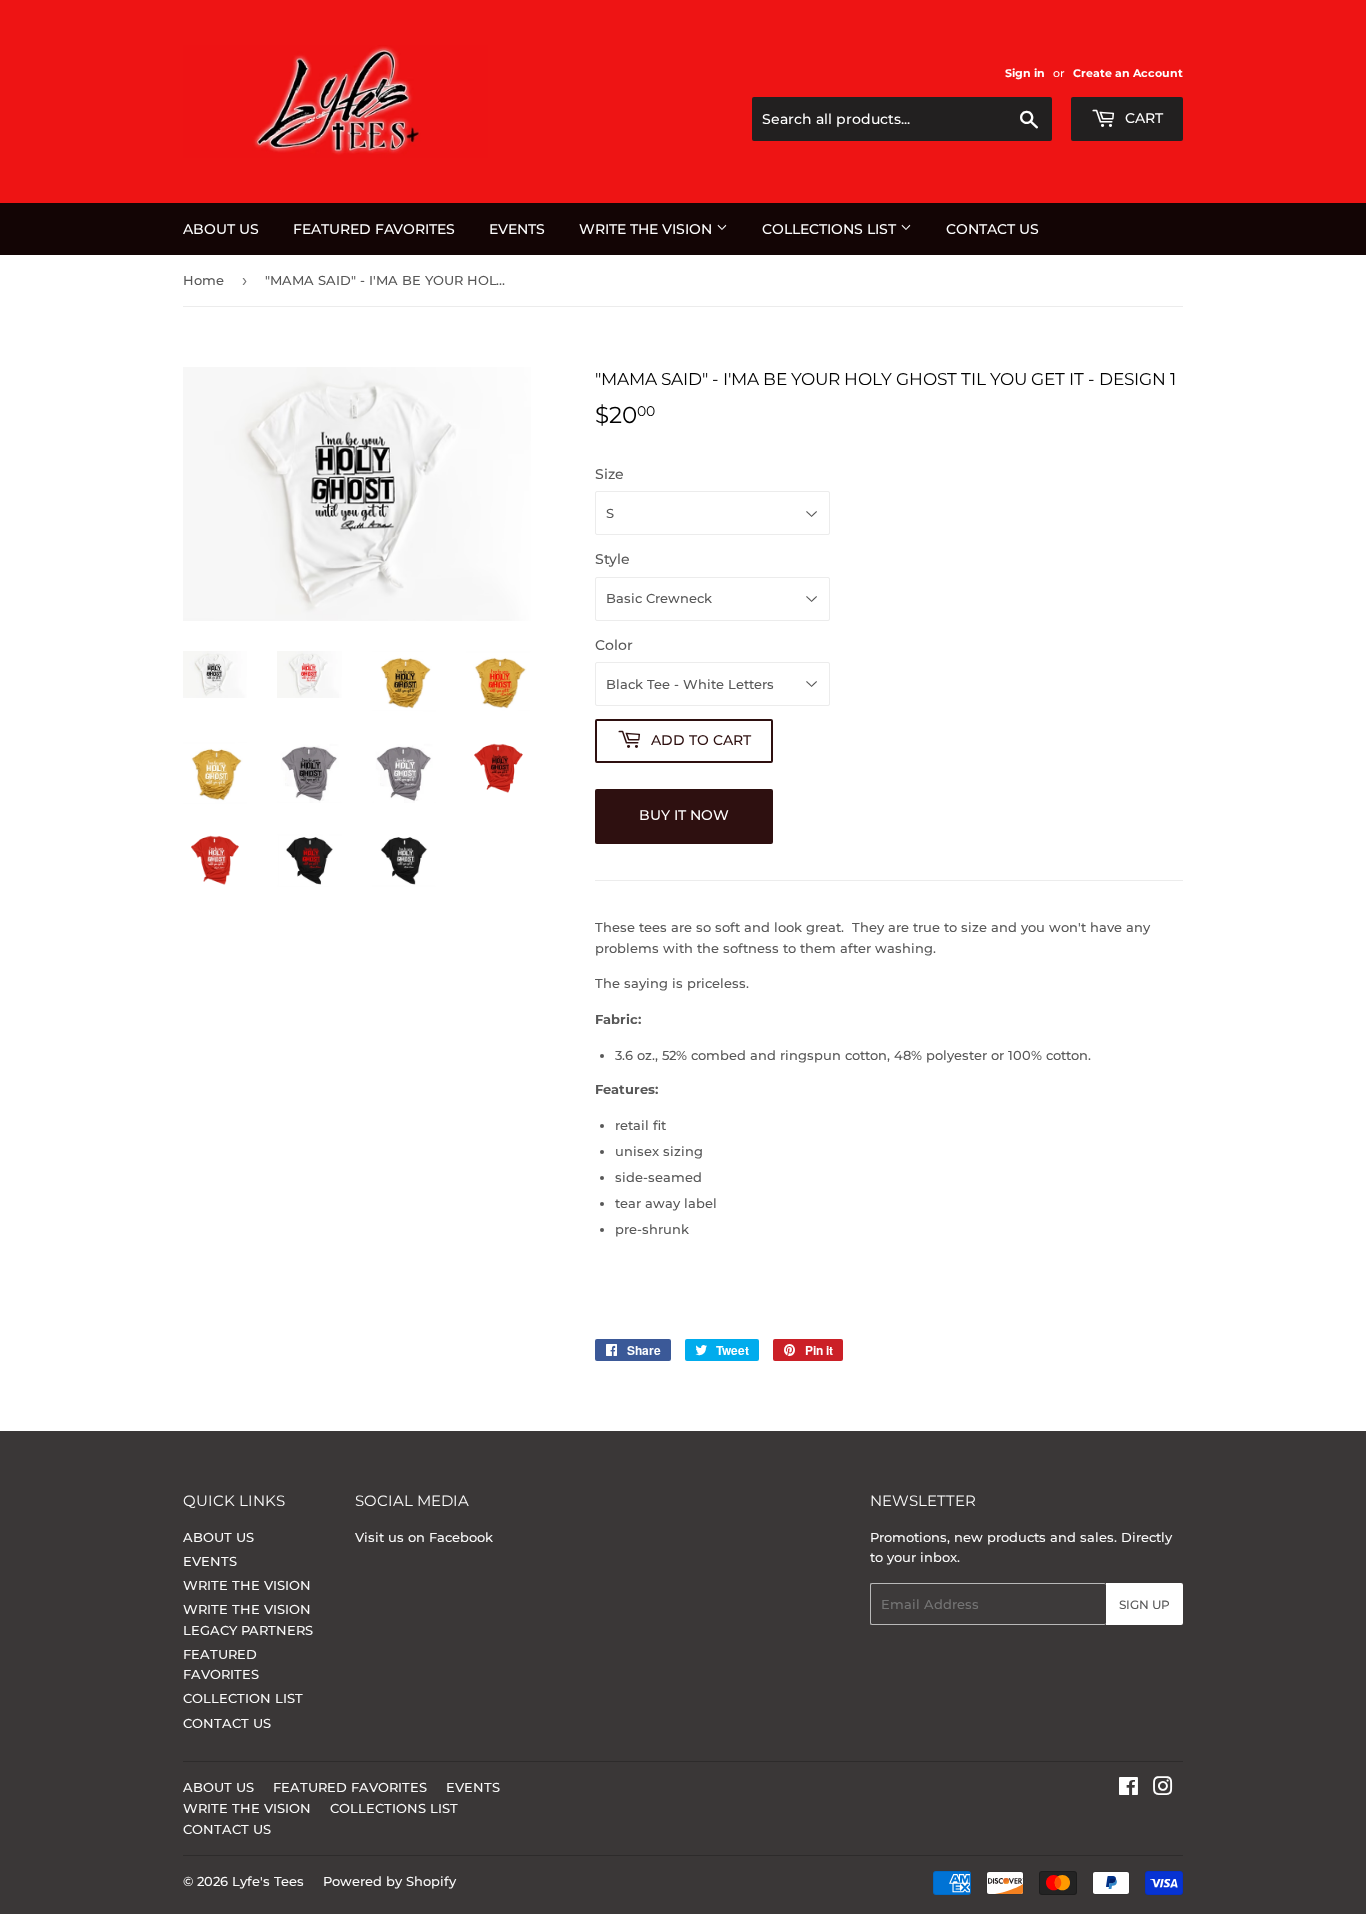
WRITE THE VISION (647, 229)
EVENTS (517, 229)
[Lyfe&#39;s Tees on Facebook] (1128, 1789)
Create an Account (1128, 73)
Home (203, 280)
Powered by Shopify (389, 1881)
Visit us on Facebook (424, 1537)
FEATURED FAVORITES (374, 229)
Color (614, 645)
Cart (1142, 118)
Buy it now (684, 815)
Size (609, 474)
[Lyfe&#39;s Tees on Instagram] (1163, 1789)
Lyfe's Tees (268, 1881)
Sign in (1025, 73)
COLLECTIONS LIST (831, 229)
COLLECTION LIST (243, 1698)
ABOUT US (221, 229)
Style (612, 559)
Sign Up (1144, 1604)
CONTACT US (992, 229)
